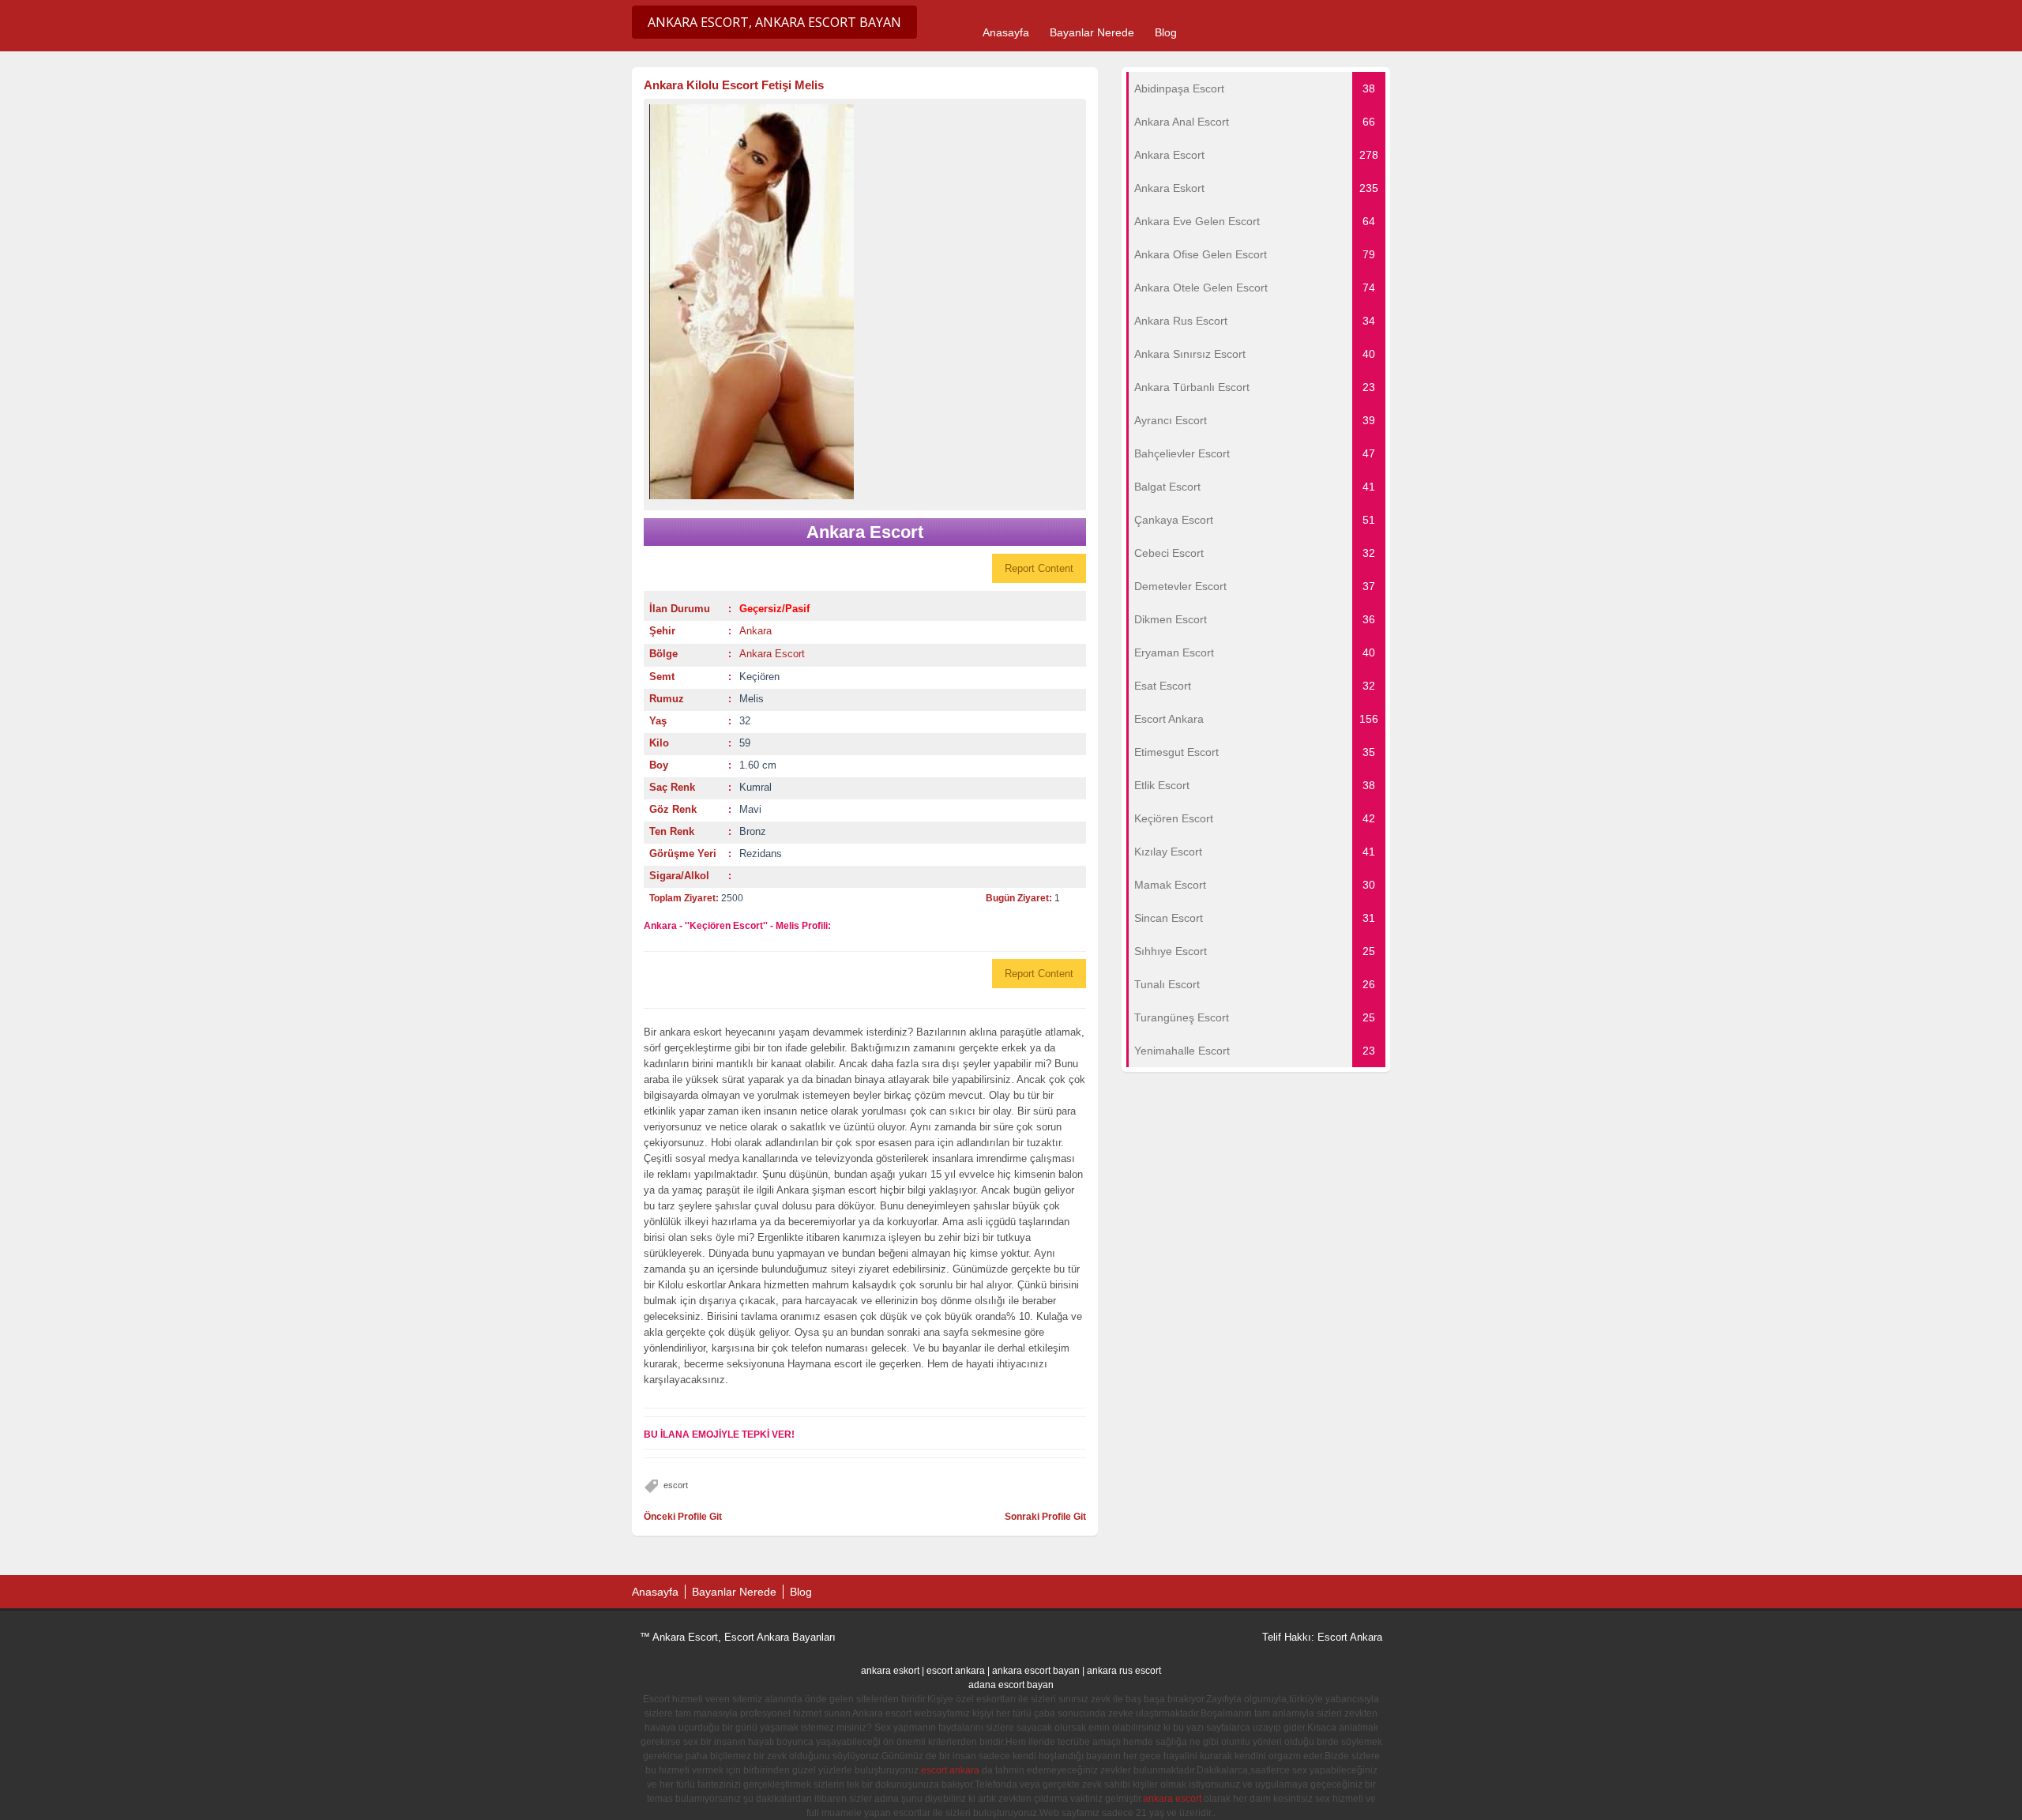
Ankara (755, 631)
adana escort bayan (1011, 1685)
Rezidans (761, 854)
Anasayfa (1006, 32)
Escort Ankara (1350, 1637)
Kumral (755, 787)
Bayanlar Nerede (1092, 32)
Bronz (753, 831)
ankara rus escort (1124, 1671)
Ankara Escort (772, 654)
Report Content (1039, 568)
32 (745, 721)
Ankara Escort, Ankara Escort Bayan (774, 22)
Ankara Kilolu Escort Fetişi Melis (734, 85)
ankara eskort (890, 1671)
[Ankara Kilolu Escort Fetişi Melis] (865, 302)
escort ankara (956, 1671)
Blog (1166, 32)
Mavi (750, 809)
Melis (752, 699)
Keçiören (759, 677)
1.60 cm (758, 765)
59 (745, 743)
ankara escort (1172, 1799)
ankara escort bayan (1036, 1671)
